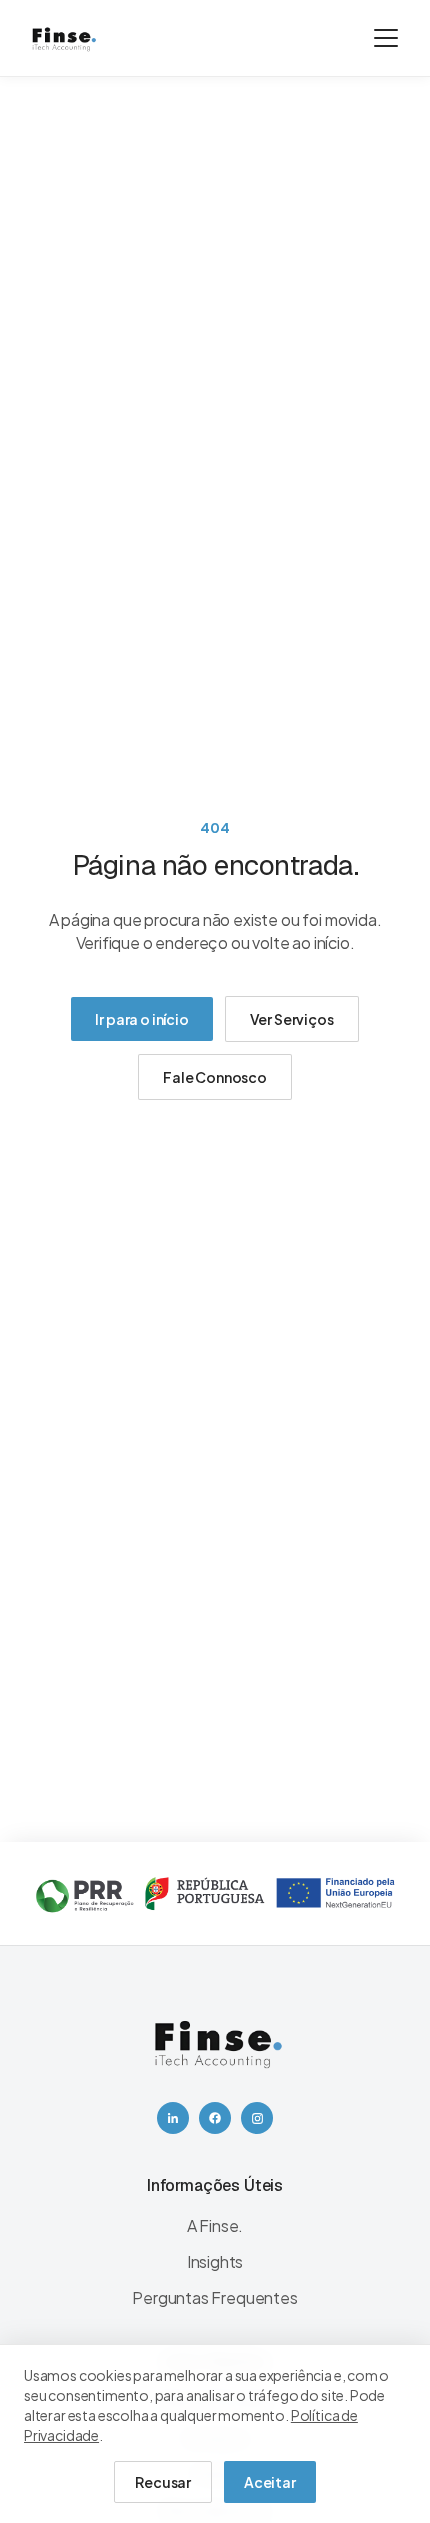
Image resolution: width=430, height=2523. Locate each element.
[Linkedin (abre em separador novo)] (173, 2118)
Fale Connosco (215, 1077)
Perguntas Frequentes (214, 2297)
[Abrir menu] (386, 38)
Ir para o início (141, 1019)
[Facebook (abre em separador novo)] (215, 2118)
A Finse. (215, 2225)
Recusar (163, 2482)
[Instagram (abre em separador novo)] (257, 2118)
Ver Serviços (292, 1019)
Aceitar (270, 2482)
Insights (215, 2261)
